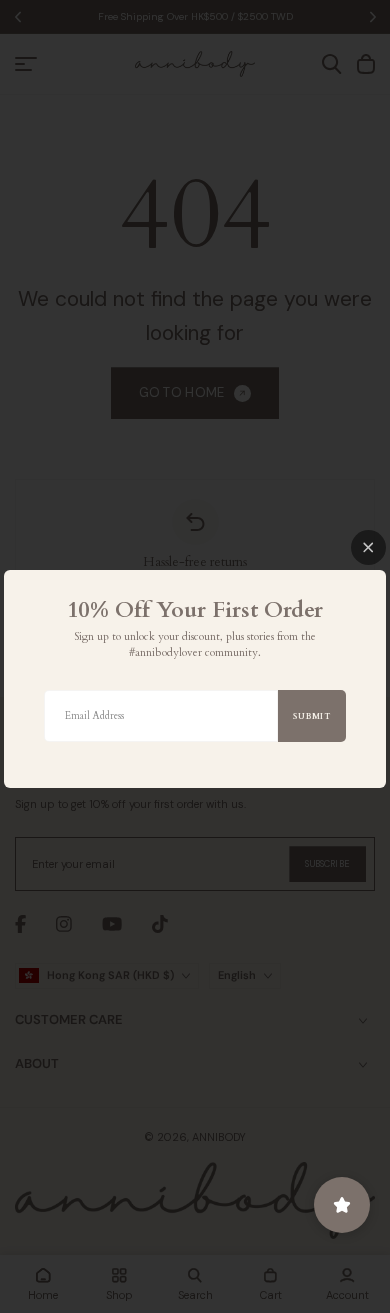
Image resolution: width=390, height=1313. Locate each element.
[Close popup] (368, 547)
